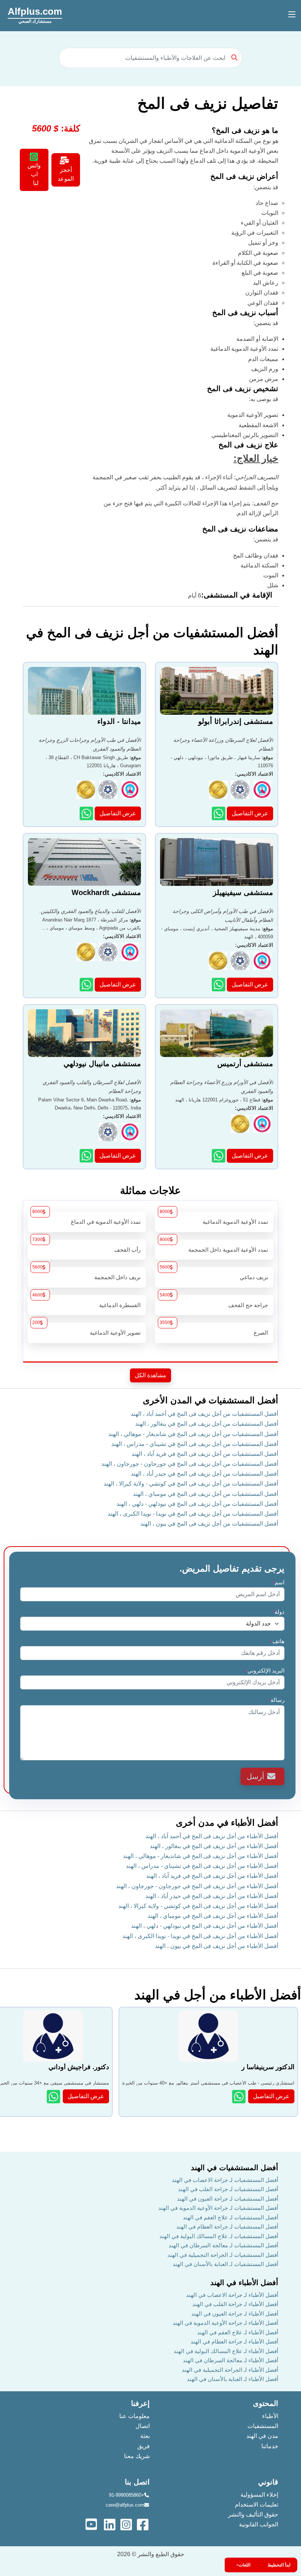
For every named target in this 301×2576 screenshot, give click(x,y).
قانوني (268, 2482)
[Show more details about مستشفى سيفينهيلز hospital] (219, 984)
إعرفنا (140, 2403)
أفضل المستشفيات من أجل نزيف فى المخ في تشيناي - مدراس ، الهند (195, 1444)
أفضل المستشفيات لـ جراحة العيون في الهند (228, 2199)
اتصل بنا (137, 2482)
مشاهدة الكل (150, 1375)
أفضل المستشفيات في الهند (235, 2168)
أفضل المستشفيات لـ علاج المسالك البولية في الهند (219, 2236)
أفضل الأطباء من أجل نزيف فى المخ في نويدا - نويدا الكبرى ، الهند (200, 1936)
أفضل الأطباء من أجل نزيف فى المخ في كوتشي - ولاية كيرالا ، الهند (198, 1906)
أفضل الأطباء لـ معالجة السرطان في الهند (231, 2360)
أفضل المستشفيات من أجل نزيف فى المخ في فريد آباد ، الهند (205, 1454)
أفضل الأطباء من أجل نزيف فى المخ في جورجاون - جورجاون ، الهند (197, 1886)
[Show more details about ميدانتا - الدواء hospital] (87, 813)
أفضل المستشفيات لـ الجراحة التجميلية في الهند (223, 2255)
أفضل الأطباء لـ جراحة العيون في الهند (235, 2314)
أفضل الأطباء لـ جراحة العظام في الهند (234, 2342)
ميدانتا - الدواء (119, 721)
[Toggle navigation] (292, 15)
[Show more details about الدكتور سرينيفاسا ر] (240, 2097)
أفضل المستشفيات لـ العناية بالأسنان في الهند (225, 2264)
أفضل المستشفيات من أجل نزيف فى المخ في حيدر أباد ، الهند (204, 1474)
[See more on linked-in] (110, 2524)
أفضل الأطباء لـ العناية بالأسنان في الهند (233, 2379)
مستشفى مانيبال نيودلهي (102, 1064)
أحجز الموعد (66, 174)
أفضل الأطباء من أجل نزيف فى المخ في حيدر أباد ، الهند (212, 1896)
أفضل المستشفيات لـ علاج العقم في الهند (231, 2217)
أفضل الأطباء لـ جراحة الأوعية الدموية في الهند (225, 2323)
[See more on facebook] (143, 2524)
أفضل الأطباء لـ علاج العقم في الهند (238, 2332)
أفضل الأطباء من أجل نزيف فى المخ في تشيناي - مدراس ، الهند (202, 1866)
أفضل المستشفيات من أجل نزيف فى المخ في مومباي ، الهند (206, 1494)
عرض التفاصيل (250, 813)
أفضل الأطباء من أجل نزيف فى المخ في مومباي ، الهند (213, 1916)
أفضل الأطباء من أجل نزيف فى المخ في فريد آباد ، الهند (212, 1876)
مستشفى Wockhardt (106, 892)
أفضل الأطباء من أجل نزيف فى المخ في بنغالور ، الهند (214, 1846)
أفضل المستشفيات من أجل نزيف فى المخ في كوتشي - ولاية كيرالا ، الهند (191, 1484)
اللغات (244, 2565)
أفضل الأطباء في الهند (244, 2283)
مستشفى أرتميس (245, 1064)
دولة (278, 1612)
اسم (278, 1582)
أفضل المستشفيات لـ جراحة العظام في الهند (227, 2227)
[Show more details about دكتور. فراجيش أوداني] (54, 2097)
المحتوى (266, 2403)
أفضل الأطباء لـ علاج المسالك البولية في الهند (226, 2351)
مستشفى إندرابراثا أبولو (236, 721)
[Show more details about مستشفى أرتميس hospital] (219, 1156)
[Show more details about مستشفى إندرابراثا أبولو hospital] (219, 813)
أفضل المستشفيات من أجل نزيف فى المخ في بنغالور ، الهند (207, 1424)
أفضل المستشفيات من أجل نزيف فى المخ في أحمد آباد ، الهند (204, 1414)
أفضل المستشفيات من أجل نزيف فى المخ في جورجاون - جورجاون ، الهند (190, 1464)
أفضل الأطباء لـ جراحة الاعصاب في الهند (232, 2295)
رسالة (276, 1700)
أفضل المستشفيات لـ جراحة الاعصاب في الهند (225, 2180)
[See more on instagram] (127, 2524)
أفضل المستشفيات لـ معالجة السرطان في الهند (223, 2245)
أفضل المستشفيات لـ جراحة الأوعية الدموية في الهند (218, 2208)
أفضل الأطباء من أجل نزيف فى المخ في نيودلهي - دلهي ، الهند (205, 1926)
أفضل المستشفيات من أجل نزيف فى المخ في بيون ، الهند (209, 1524)
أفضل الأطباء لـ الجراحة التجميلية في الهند (230, 2370)
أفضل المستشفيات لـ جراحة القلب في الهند (228, 2189)
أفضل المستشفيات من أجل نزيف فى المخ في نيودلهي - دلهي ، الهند (197, 1504)
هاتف (277, 1641)
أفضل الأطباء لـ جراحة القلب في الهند (235, 2304)
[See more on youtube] (93, 2524)
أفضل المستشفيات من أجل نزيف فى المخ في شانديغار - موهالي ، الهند (193, 1434)
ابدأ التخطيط (279, 2565)
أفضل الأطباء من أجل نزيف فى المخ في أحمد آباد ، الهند (212, 1836)
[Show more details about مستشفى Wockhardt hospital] (87, 984)
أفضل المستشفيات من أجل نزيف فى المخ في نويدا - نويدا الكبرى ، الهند (193, 1514)
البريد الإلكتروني (264, 1671)
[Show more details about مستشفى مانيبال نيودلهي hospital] (87, 1156)
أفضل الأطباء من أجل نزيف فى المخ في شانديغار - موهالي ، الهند (201, 1856)
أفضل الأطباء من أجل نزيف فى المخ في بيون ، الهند (217, 1946)
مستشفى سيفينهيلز (243, 892)
